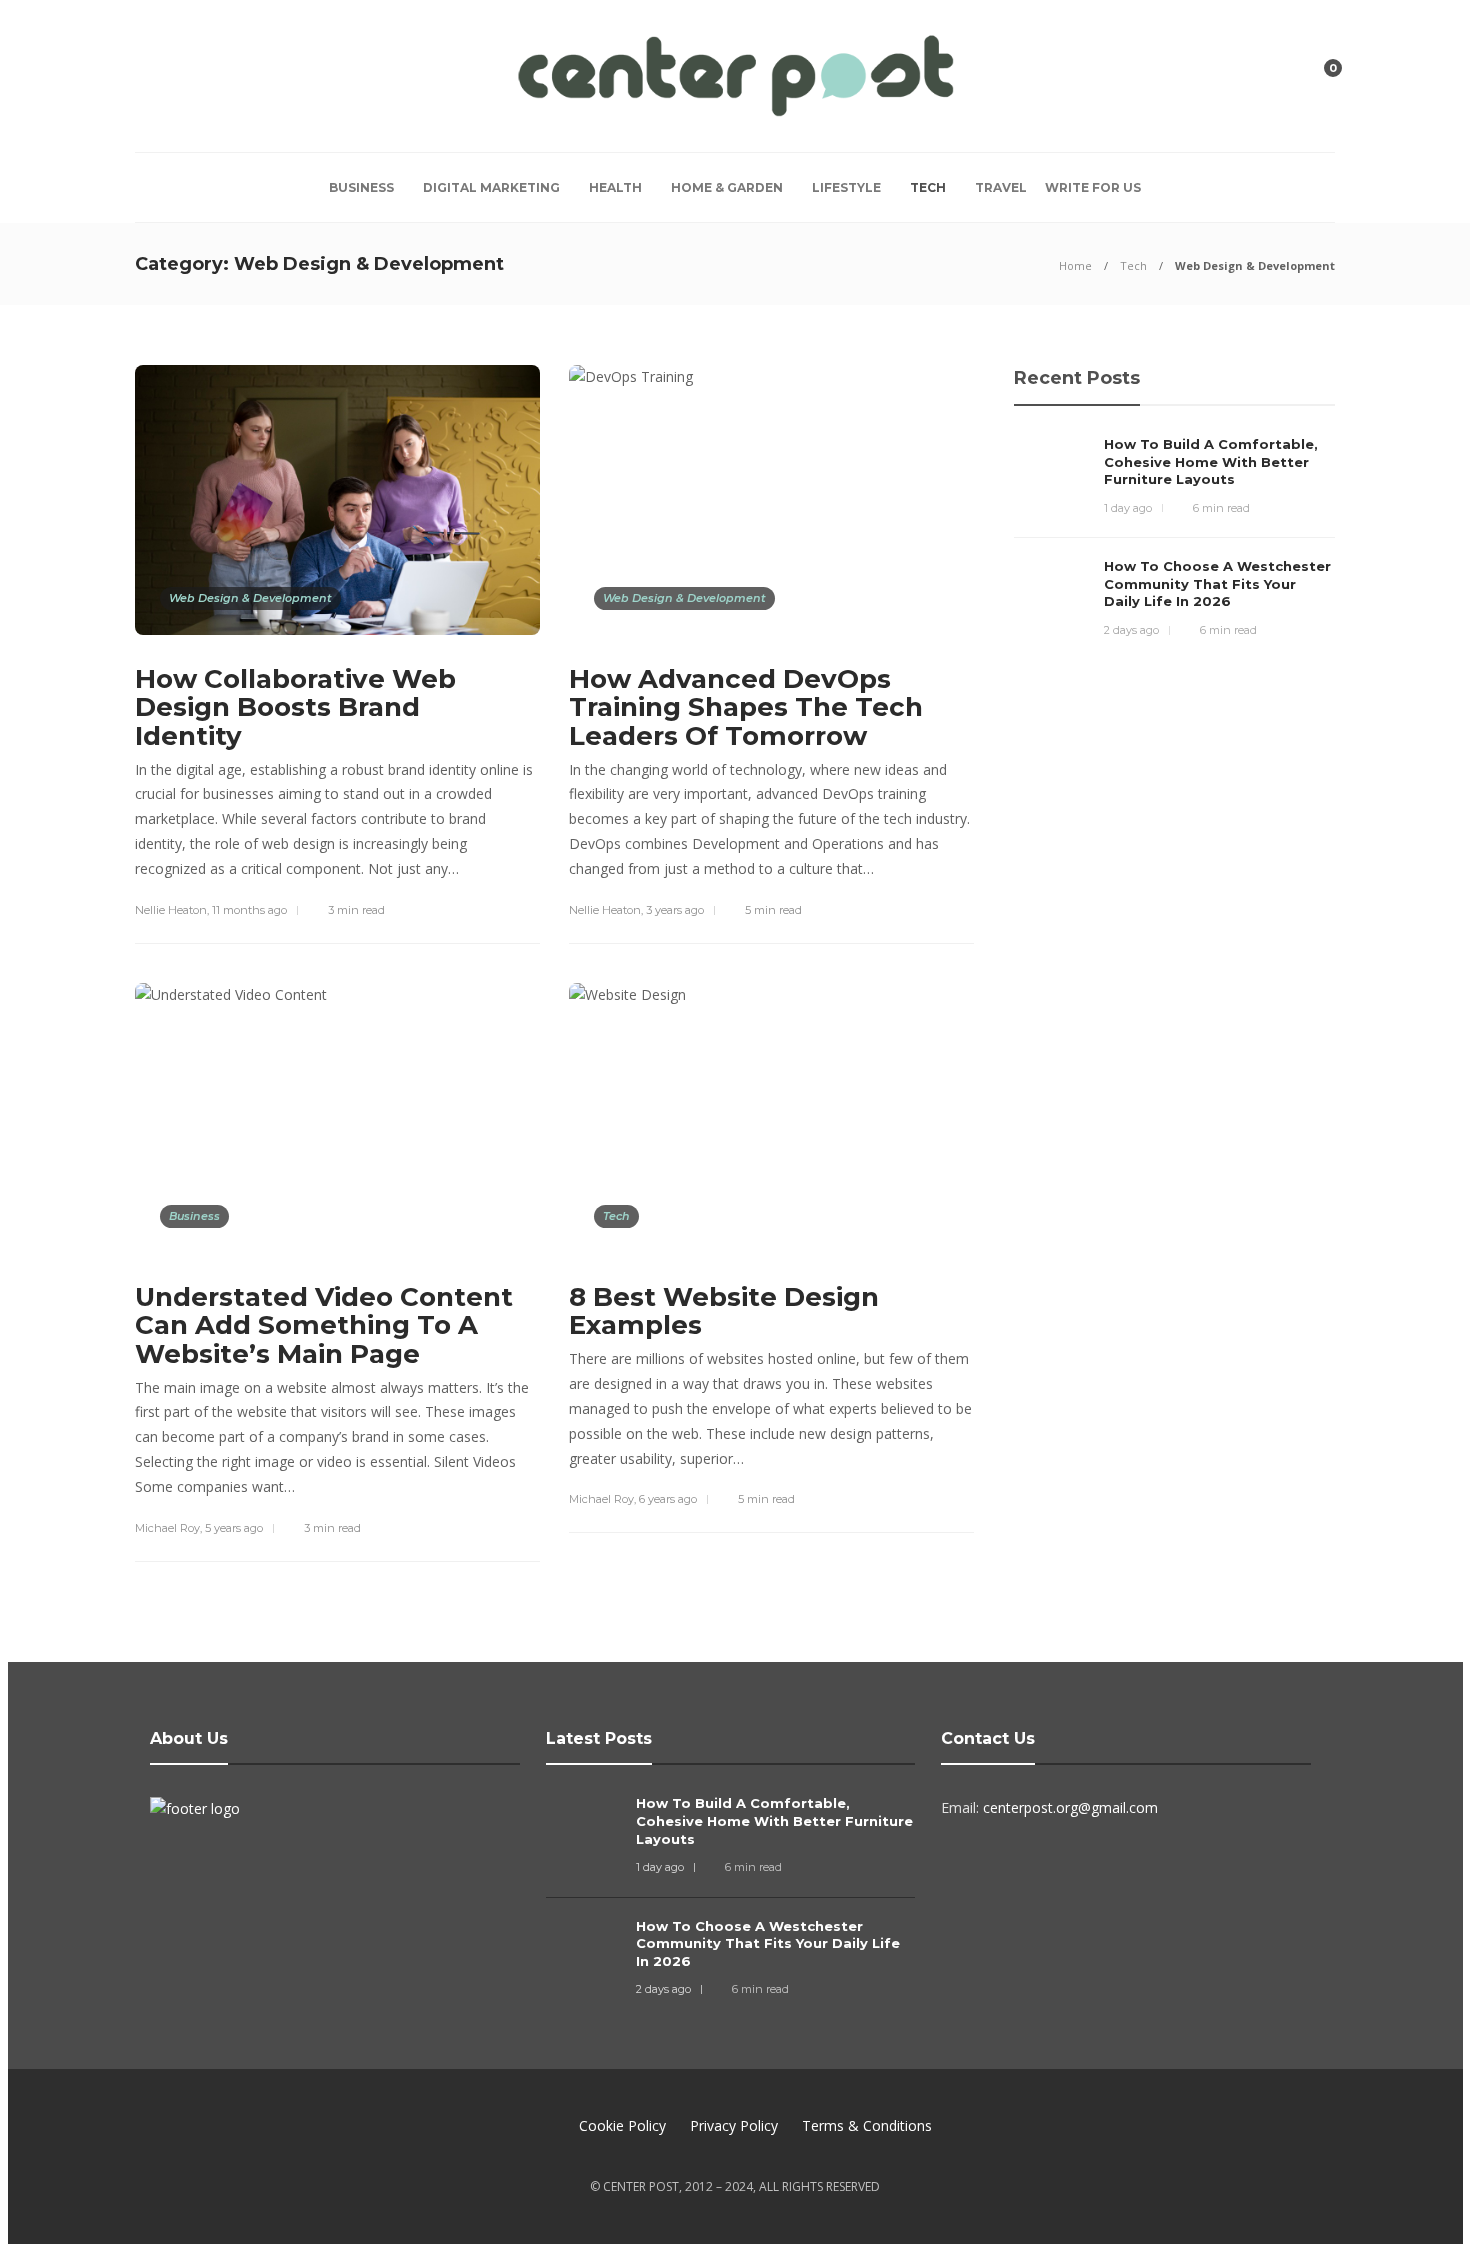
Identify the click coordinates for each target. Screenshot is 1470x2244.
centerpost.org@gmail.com (1070, 1807)
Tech (928, 187)
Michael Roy (167, 1528)
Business (361, 187)
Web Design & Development (250, 598)
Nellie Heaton (171, 910)
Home (1075, 265)
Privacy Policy (734, 2125)
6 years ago (668, 1499)
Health (615, 187)
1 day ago (1128, 508)
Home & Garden (727, 187)
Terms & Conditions (867, 2125)
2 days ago (1131, 630)
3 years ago (675, 910)
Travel (1001, 187)
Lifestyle (846, 187)
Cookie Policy (622, 2125)
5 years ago (234, 1528)
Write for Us (1093, 187)
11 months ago (249, 910)
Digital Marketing (491, 187)
